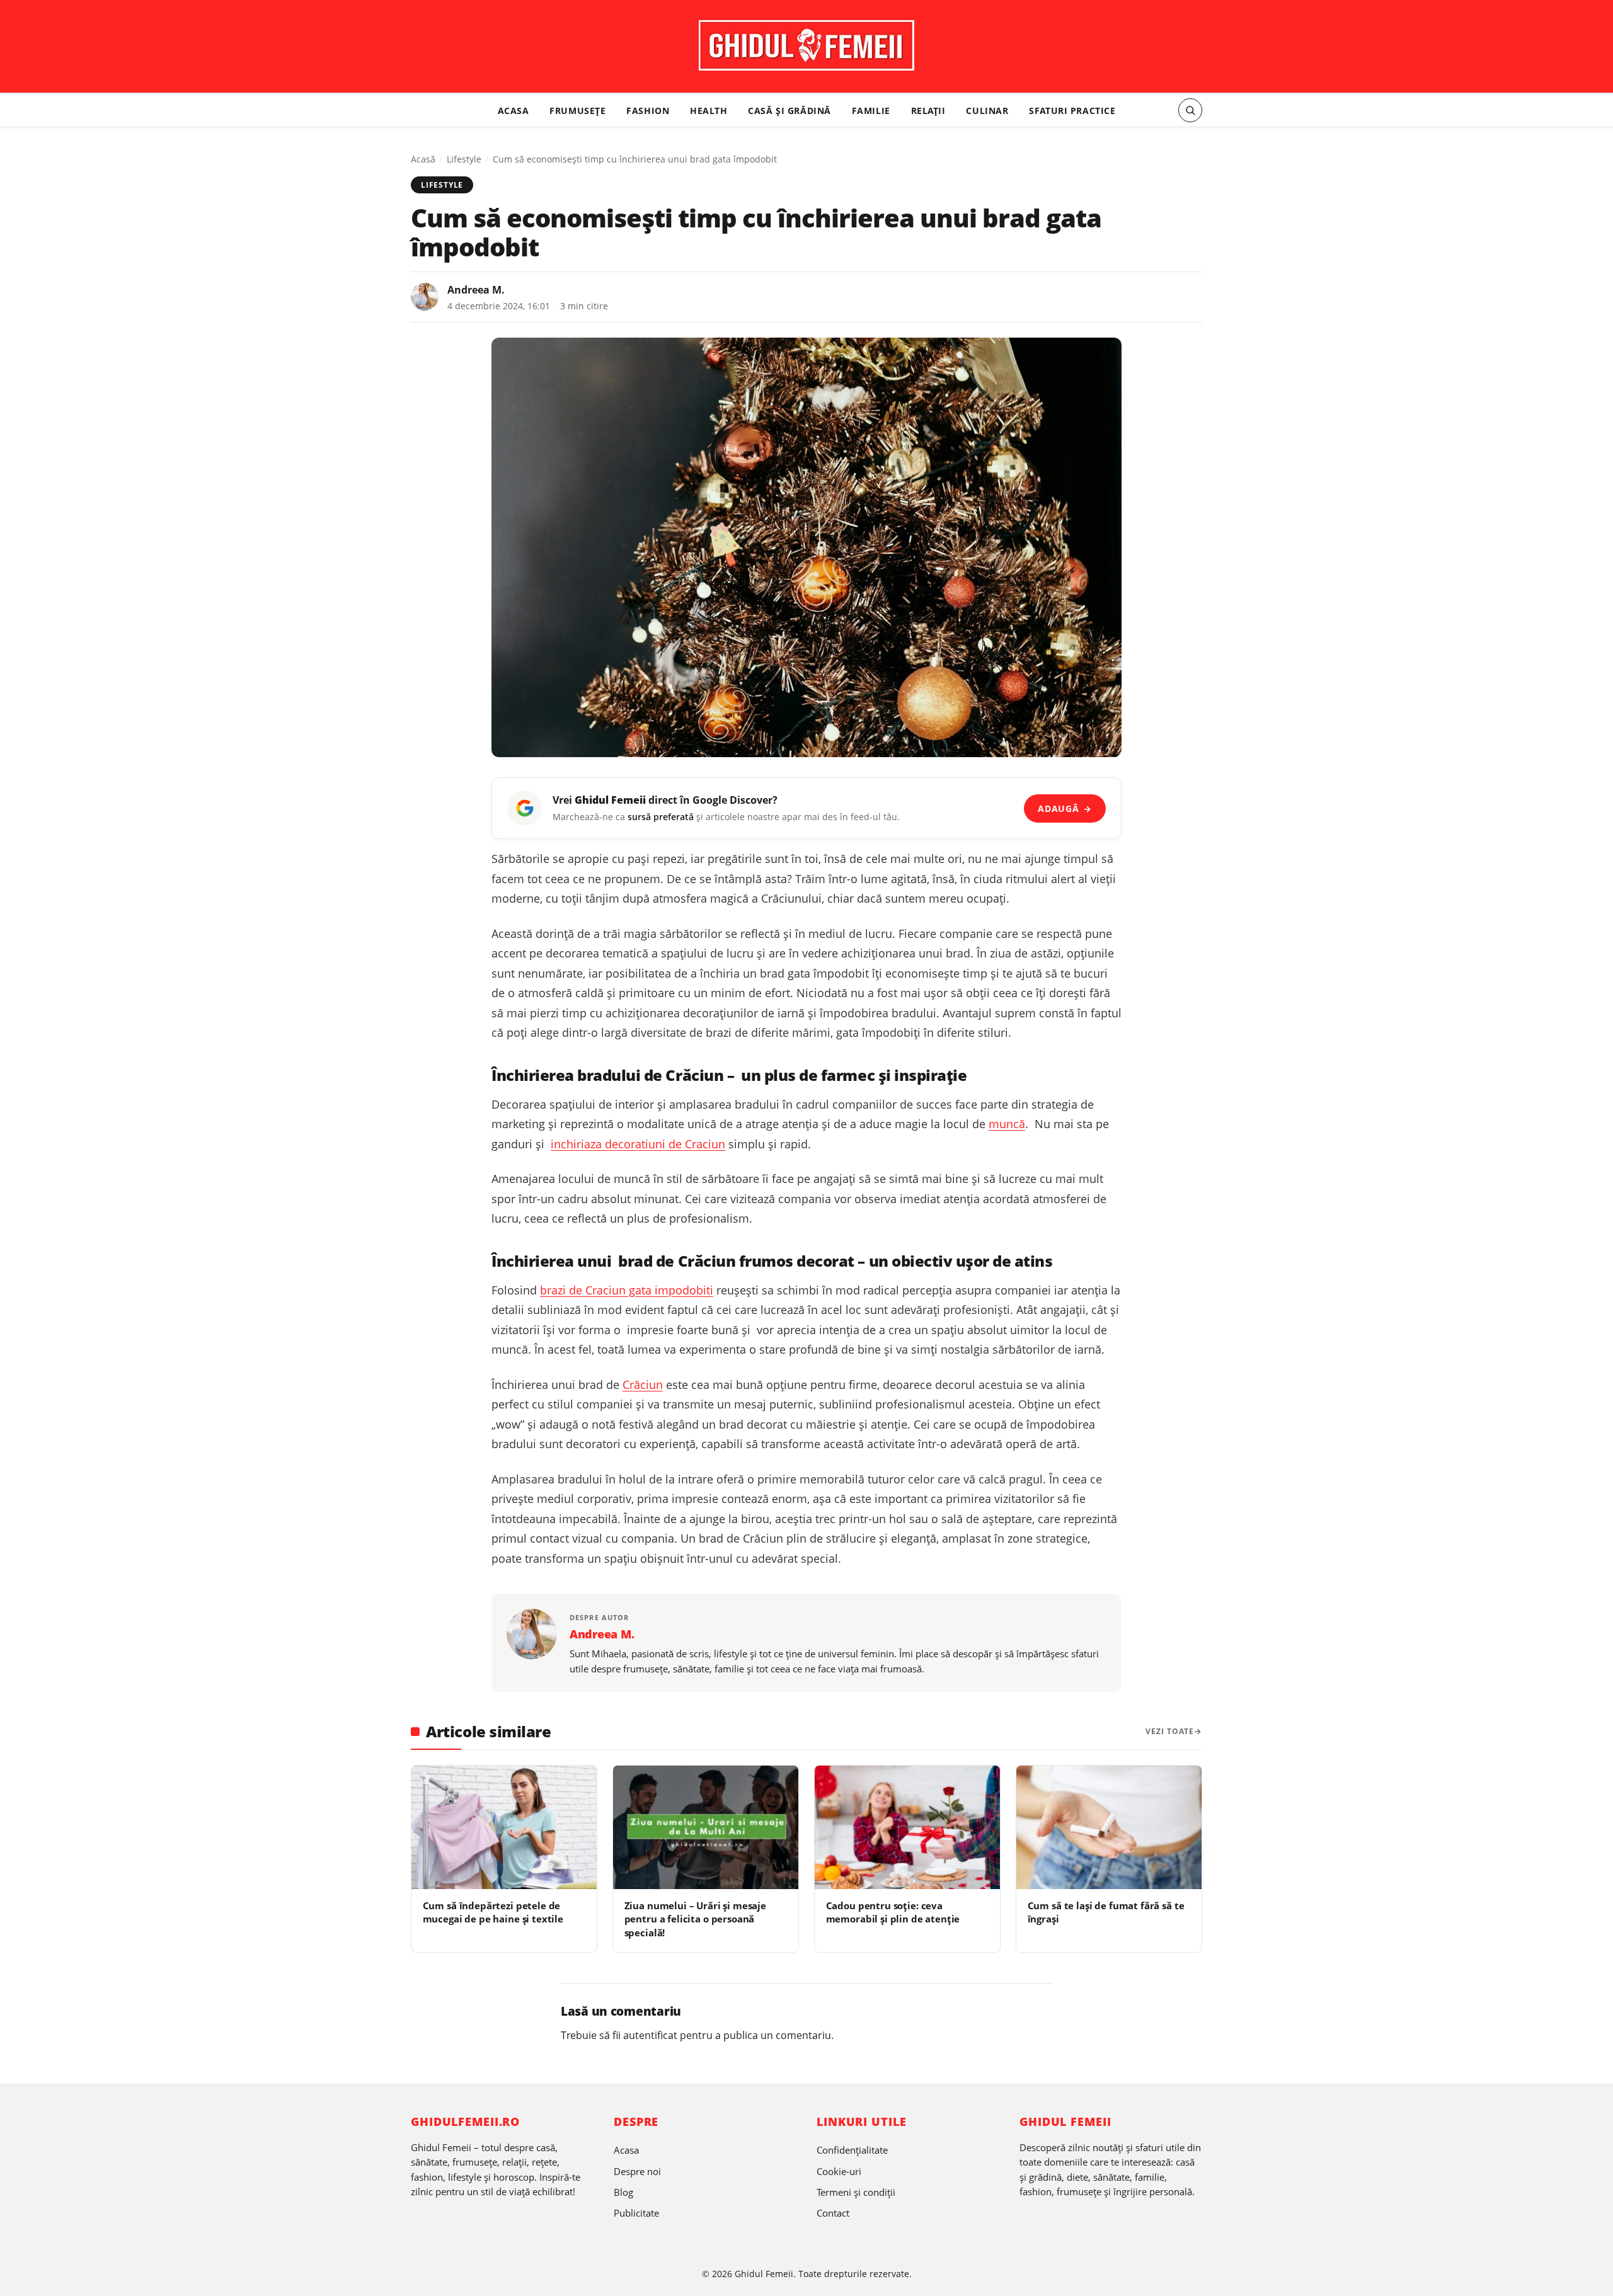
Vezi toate (1170, 1731)
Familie (871, 110)
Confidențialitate (852, 2150)
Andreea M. (476, 290)
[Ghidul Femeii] (806, 45)
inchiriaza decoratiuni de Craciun (638, 1144)
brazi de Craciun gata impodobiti (627, 1290)
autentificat (650, 2035)
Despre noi (637, 2171)
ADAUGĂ (1065, 808)
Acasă (423, 159)
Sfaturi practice (1072, 110)
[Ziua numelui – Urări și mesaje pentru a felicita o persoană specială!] (706, 1827)
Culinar (987, 110)
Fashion (648, 110)
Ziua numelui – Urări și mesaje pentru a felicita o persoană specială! (695, 1919)
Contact (833, 2213)
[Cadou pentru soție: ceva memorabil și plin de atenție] (907, 1827)
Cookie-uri (839, 2171)
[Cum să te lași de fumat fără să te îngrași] (1109, 1827)
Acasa (514, 110)
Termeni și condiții (856, 2192)
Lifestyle (464, 159)
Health (709, 110)
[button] (1190, 110)
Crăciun (643, 1385)
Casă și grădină (789, 110)
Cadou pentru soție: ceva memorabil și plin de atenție (893, 1912)
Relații (928, 110)
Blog (623, 2192)
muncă (1007, 1124)
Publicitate (636, 2213)
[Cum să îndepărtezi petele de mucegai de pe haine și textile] (504, 1827)
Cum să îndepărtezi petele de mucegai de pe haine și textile (493, 1912)
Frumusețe (577, 110)
